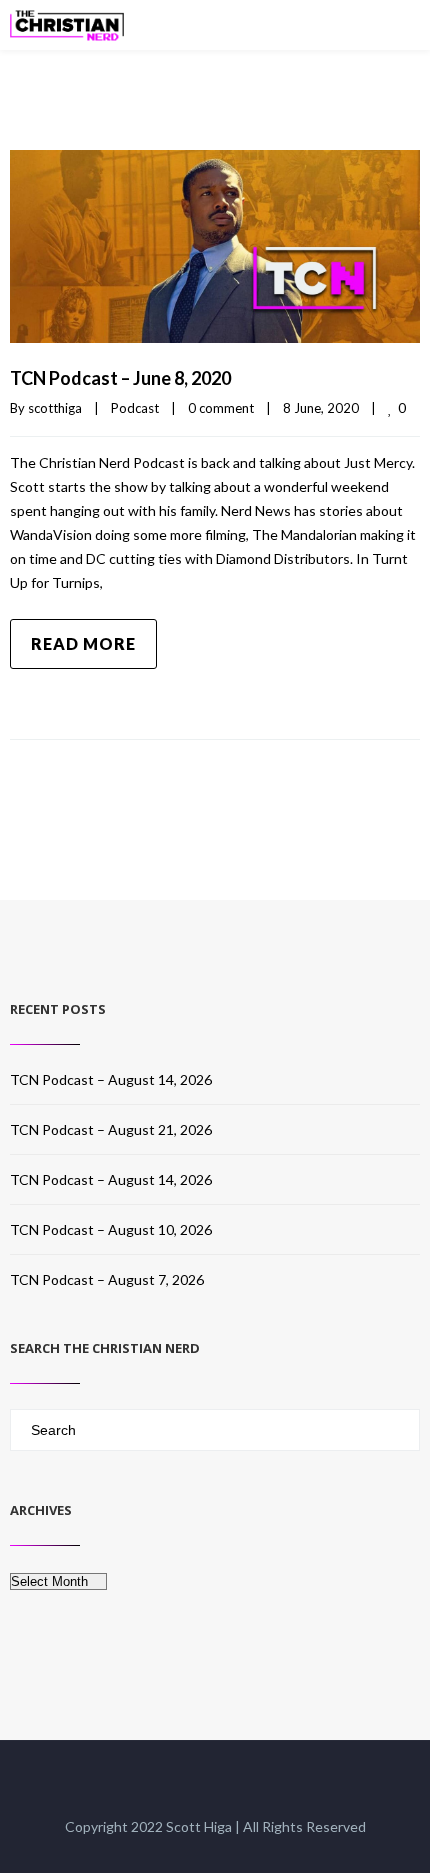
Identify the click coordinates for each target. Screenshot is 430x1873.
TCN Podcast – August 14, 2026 (111, 1079)
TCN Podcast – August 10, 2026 (111, 1229)
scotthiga (55, 408)
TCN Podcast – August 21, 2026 (111, 1129)
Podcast (135, 408)
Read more (83, 643)
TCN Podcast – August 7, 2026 (107, 1279)
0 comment (221, 408)
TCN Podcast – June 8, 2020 (120, 378)
